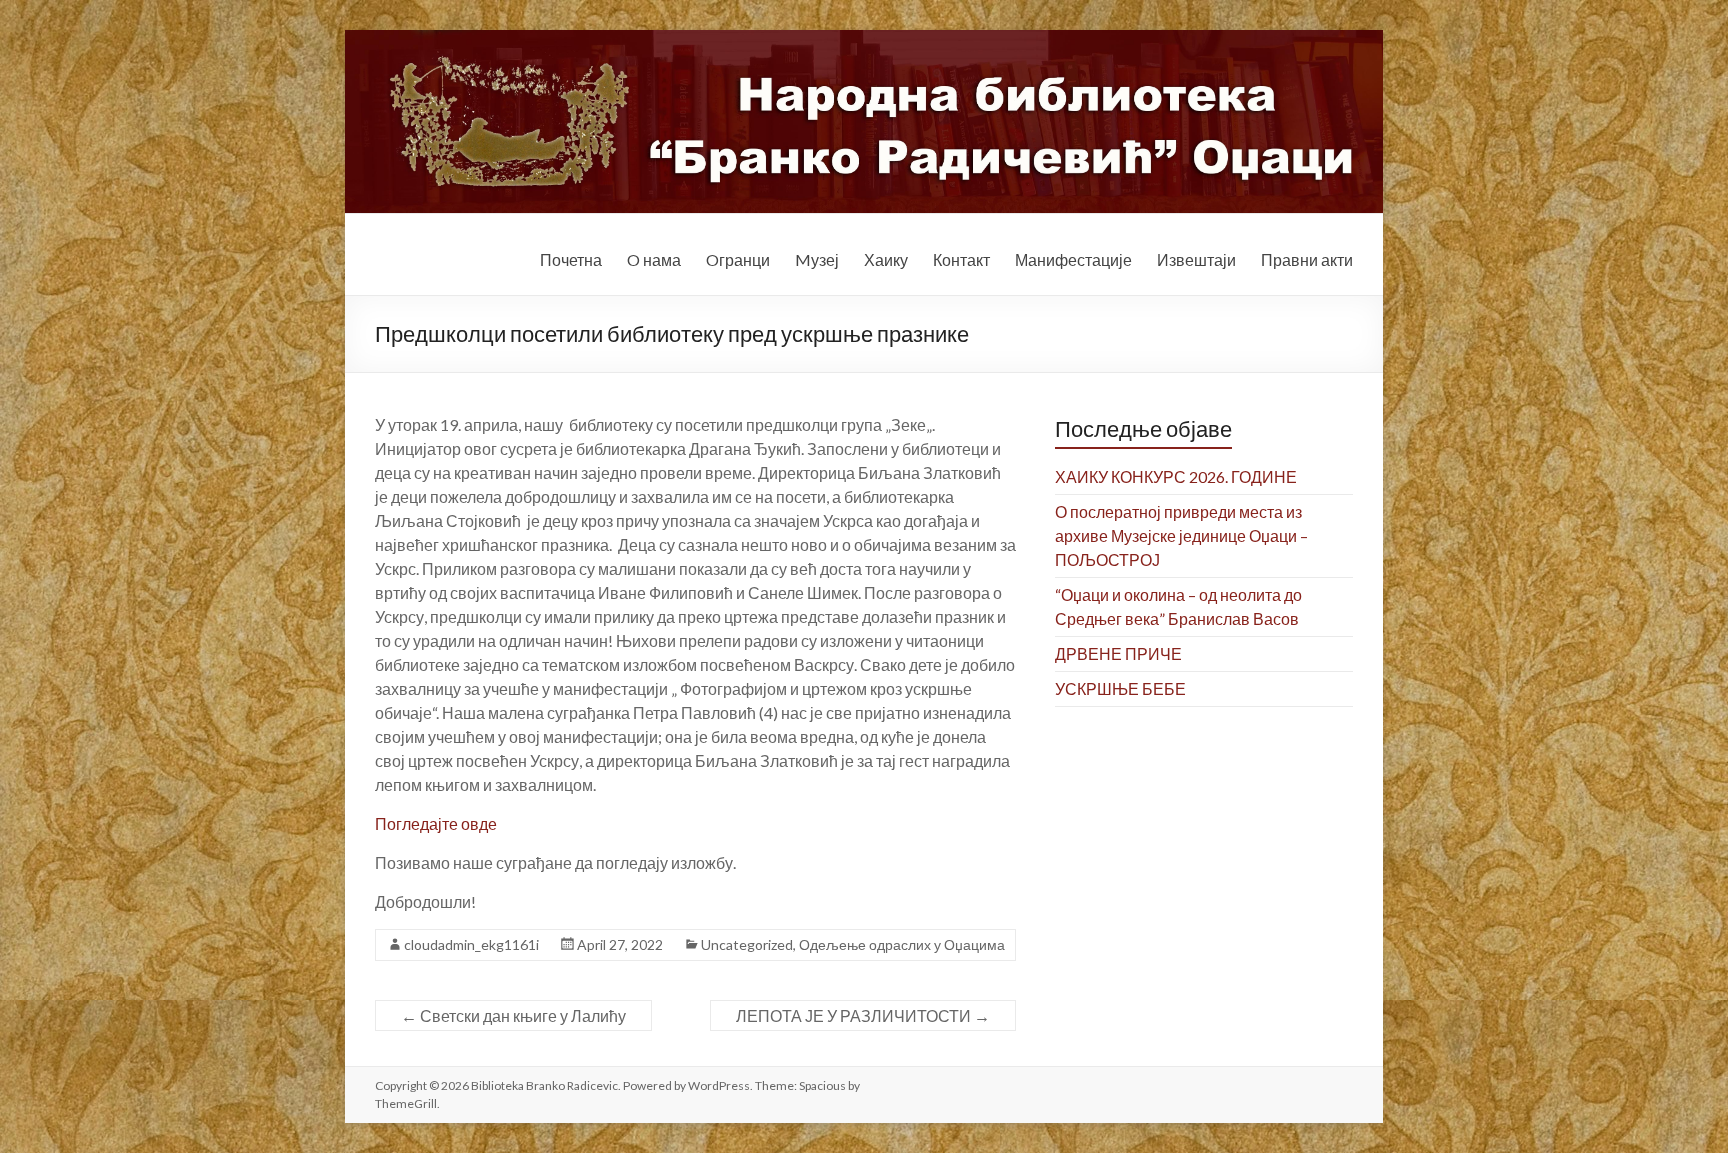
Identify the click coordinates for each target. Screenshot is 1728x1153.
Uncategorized (747, 944)
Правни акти (1307, 259)
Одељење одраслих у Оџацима (902, 944)
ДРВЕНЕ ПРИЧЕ (1118, 653)
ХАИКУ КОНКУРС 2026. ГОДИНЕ (1176, 476)
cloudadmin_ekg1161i (471, 944)
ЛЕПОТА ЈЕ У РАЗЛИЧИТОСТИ (863, 1015)
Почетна (571, 259)
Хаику (886, 259)
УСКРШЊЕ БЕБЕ (1120, 688)
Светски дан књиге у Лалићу (513, 1015)
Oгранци (738, 259)
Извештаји (1196, 259)
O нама (654, 259)
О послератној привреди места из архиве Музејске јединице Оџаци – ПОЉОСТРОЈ (1181, 535)
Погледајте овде (436, 823)
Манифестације (1073, 259)
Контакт (961, 259)
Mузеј (817, 259)
